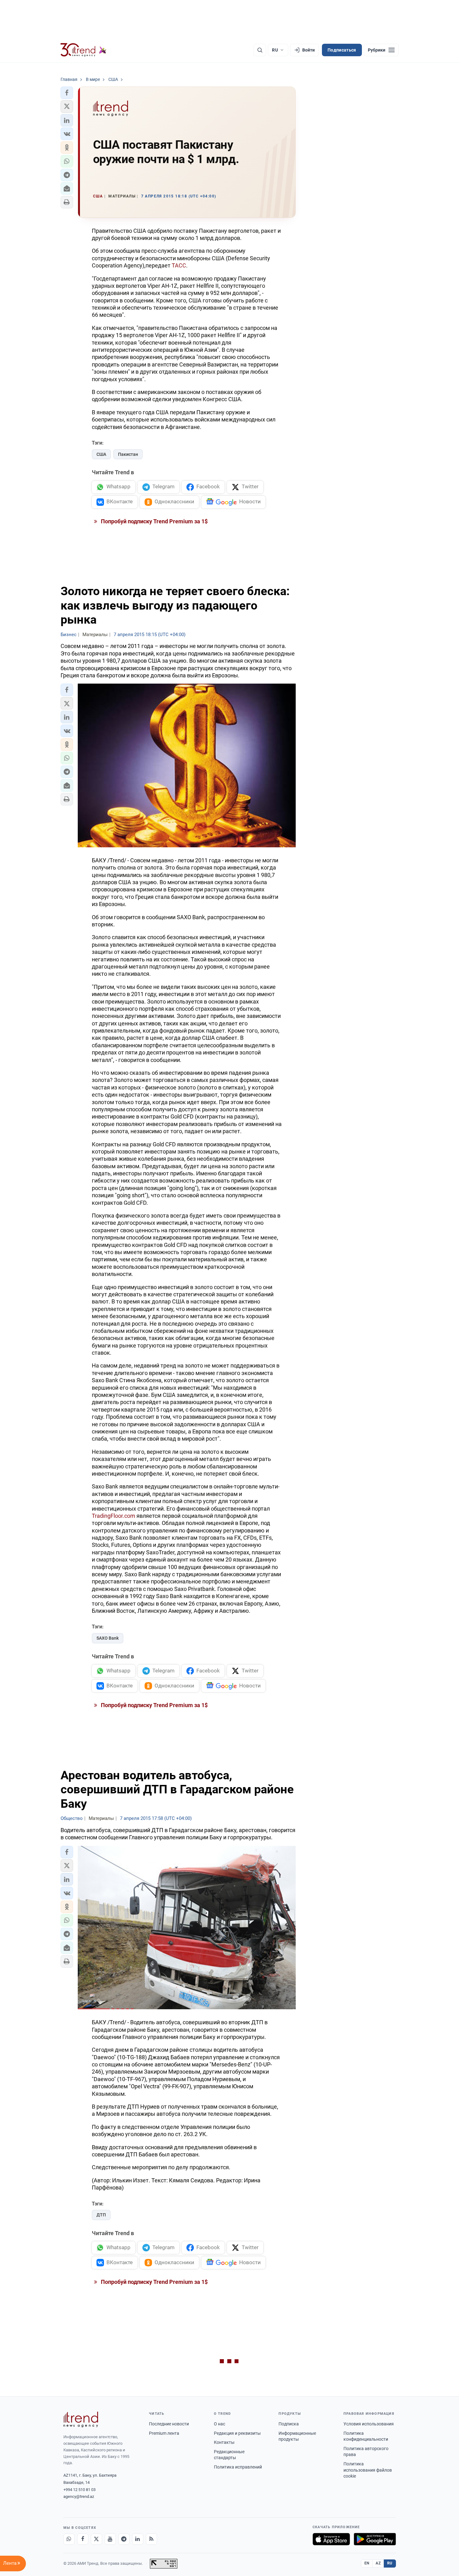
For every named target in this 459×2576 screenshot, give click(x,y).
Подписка (289, 2424)
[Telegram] (124, 2539)
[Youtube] (110, 2539)
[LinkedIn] (138, 2539)
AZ (378, 2563)
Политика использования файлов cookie (368, 2470)
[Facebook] (83, 2539)
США (101, 454)
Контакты (224, 2442)
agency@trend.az (79, 2496)
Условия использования (369, 2424)
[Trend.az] (84, 50)
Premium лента (164, 2433)
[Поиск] (260, 50)
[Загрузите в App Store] (331, 2539)
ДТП (101, 2215)
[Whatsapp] (69, 2539)
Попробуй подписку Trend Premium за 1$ (154, 521)
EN (367, 2563)
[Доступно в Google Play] (375, 2539)
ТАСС (179, 265)
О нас (220, 2424)
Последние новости (169, 2424)
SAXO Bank (108, 1638)
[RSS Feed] (151, 2539)
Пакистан (128, 454)
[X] (96, 2539)
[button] (67, 93)
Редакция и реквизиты (237, 2433)
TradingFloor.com (114, 1516)
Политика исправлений (238, 2467)
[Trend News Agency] (81, 2419)
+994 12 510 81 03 (79, 2490)
